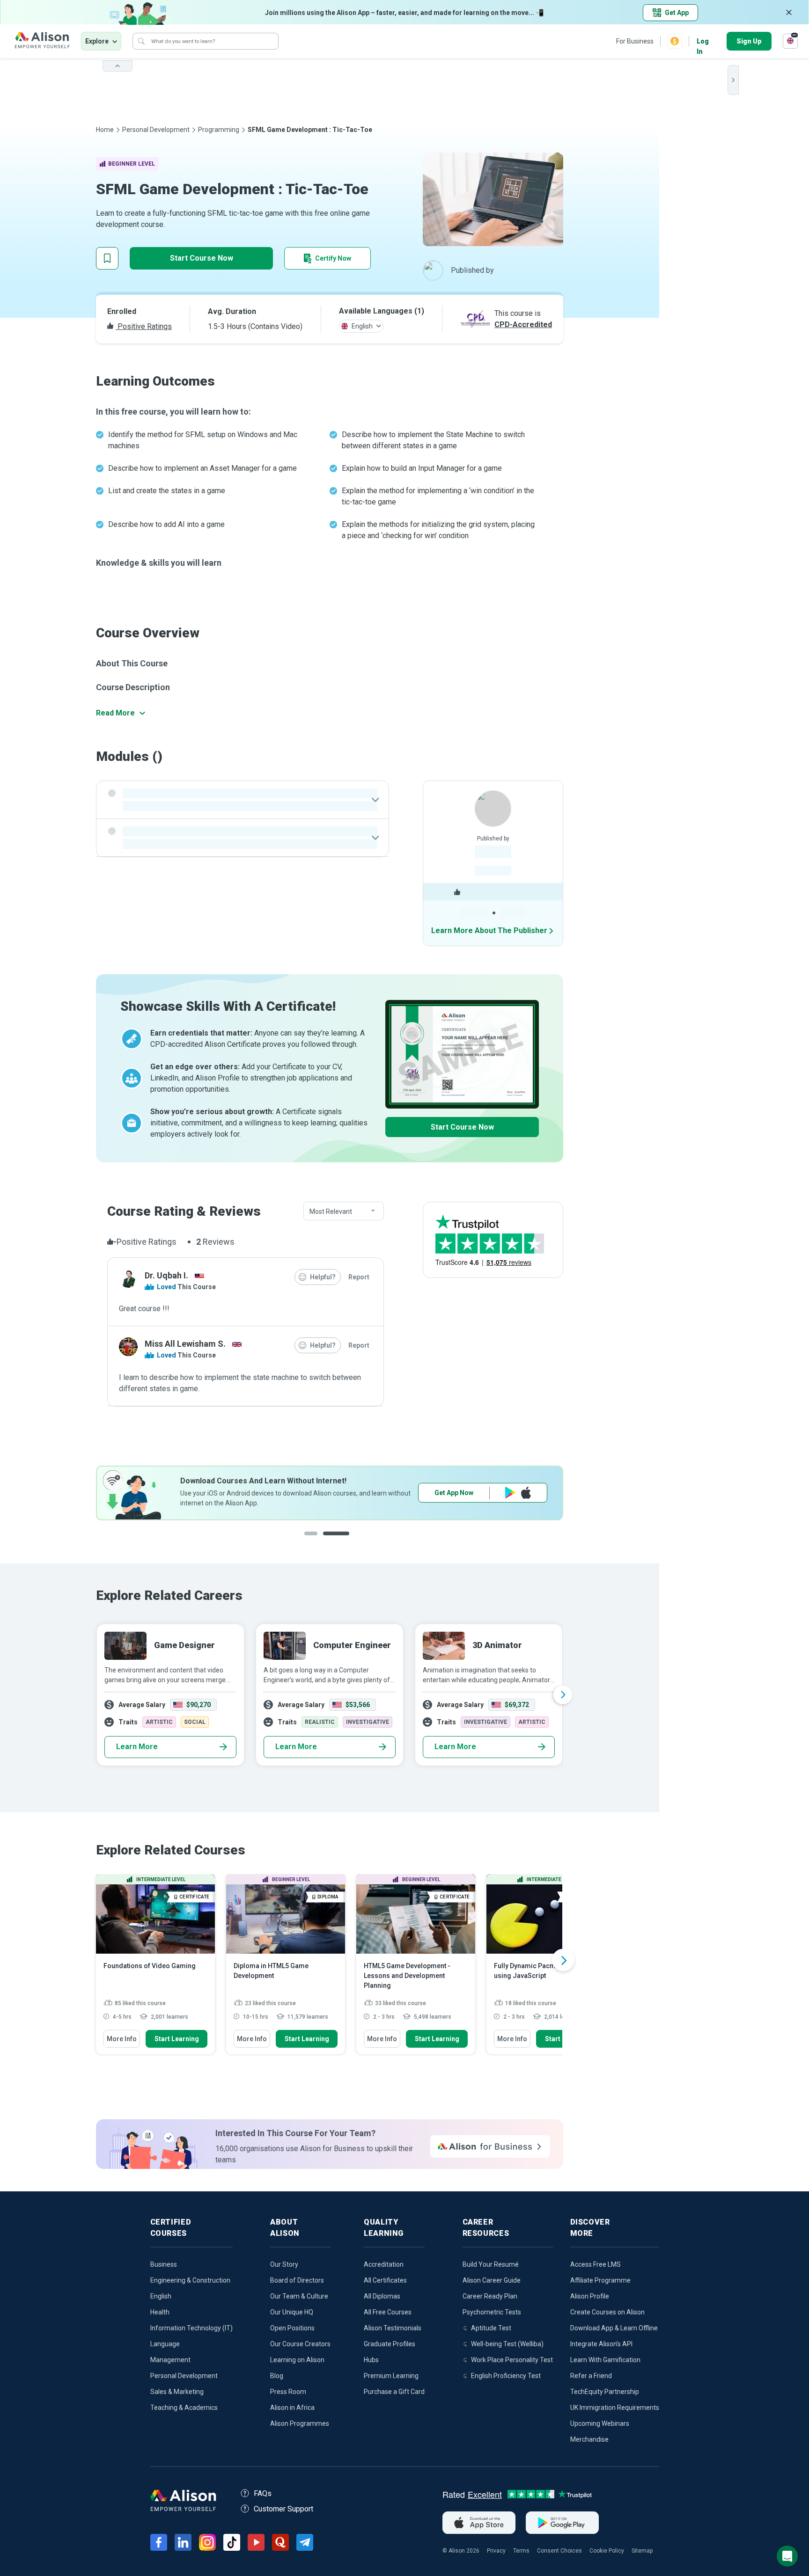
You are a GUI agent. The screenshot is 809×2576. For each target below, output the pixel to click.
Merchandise (589, 2439)
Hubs (371, 2360)
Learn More (137, 1747)
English (161, 2296)
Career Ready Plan (490, 2296)
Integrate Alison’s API (601, 2344)
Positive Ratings (144, 326)
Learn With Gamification (605, 2360)
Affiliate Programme (600, 2280)
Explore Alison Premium (483, 1493)
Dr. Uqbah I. (166, 1275)
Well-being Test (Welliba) (507, 2344)
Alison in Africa (292, 2408)
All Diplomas (382, 2296)
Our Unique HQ (292, 2312)
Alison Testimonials (393, 2328)
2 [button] (346, 1541)
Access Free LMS (596, 2264)
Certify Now (333, 258)
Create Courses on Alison (607, 2312)
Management (170, 2360)
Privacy (496, 2551)
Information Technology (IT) (191, 2328)
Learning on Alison (297, 2360)
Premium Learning (391, 2376)
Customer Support (283, 2509)
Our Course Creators (300, 2344)
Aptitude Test (491, 2328)
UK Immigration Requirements (615, 2408)
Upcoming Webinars (600, 2423)
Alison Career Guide (492, 2280)
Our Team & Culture (299, 2296)
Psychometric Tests (492, 2312)
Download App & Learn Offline (614, 2328)
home (105, 130)
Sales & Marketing (177, 2392)
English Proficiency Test (506, 2376)
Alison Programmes (300, 2423)
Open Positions (292, 2328)
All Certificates (385, 2280)
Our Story (284, 2264)
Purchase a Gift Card (394, 2392)
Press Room (288, 2392)
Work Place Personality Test (512, 2360)
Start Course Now (202, 258)
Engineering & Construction (190, 2280)
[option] (330, 1493)
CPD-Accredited (523, 325)
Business (164, 2264)
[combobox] (344, 1211)
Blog (277, 2376)
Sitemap (642, 2551)
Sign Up (749, 41)
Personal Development (156, 130)
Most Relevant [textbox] (331, 1211)
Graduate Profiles (390, 2344)
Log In (703, 42)
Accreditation (384, 2264)
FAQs (263, 2493)
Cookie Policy (607, 2551)
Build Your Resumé (491, 2264)
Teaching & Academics (184, 2408)
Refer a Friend (591, 2376)
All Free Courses (388, 2312)
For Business (635, 41)
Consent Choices (559, 2551)
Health (160, 2312)
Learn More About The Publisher (489, 930)
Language (165, 2344)
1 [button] (317, 1541)
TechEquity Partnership (605, 2392)
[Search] (141, 41)
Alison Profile (590, 2296)
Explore (97, 41)
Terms (521, 2551)
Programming (219, 130)
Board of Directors (297, 2280)
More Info (122, 2039)
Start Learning (177, 2039)
